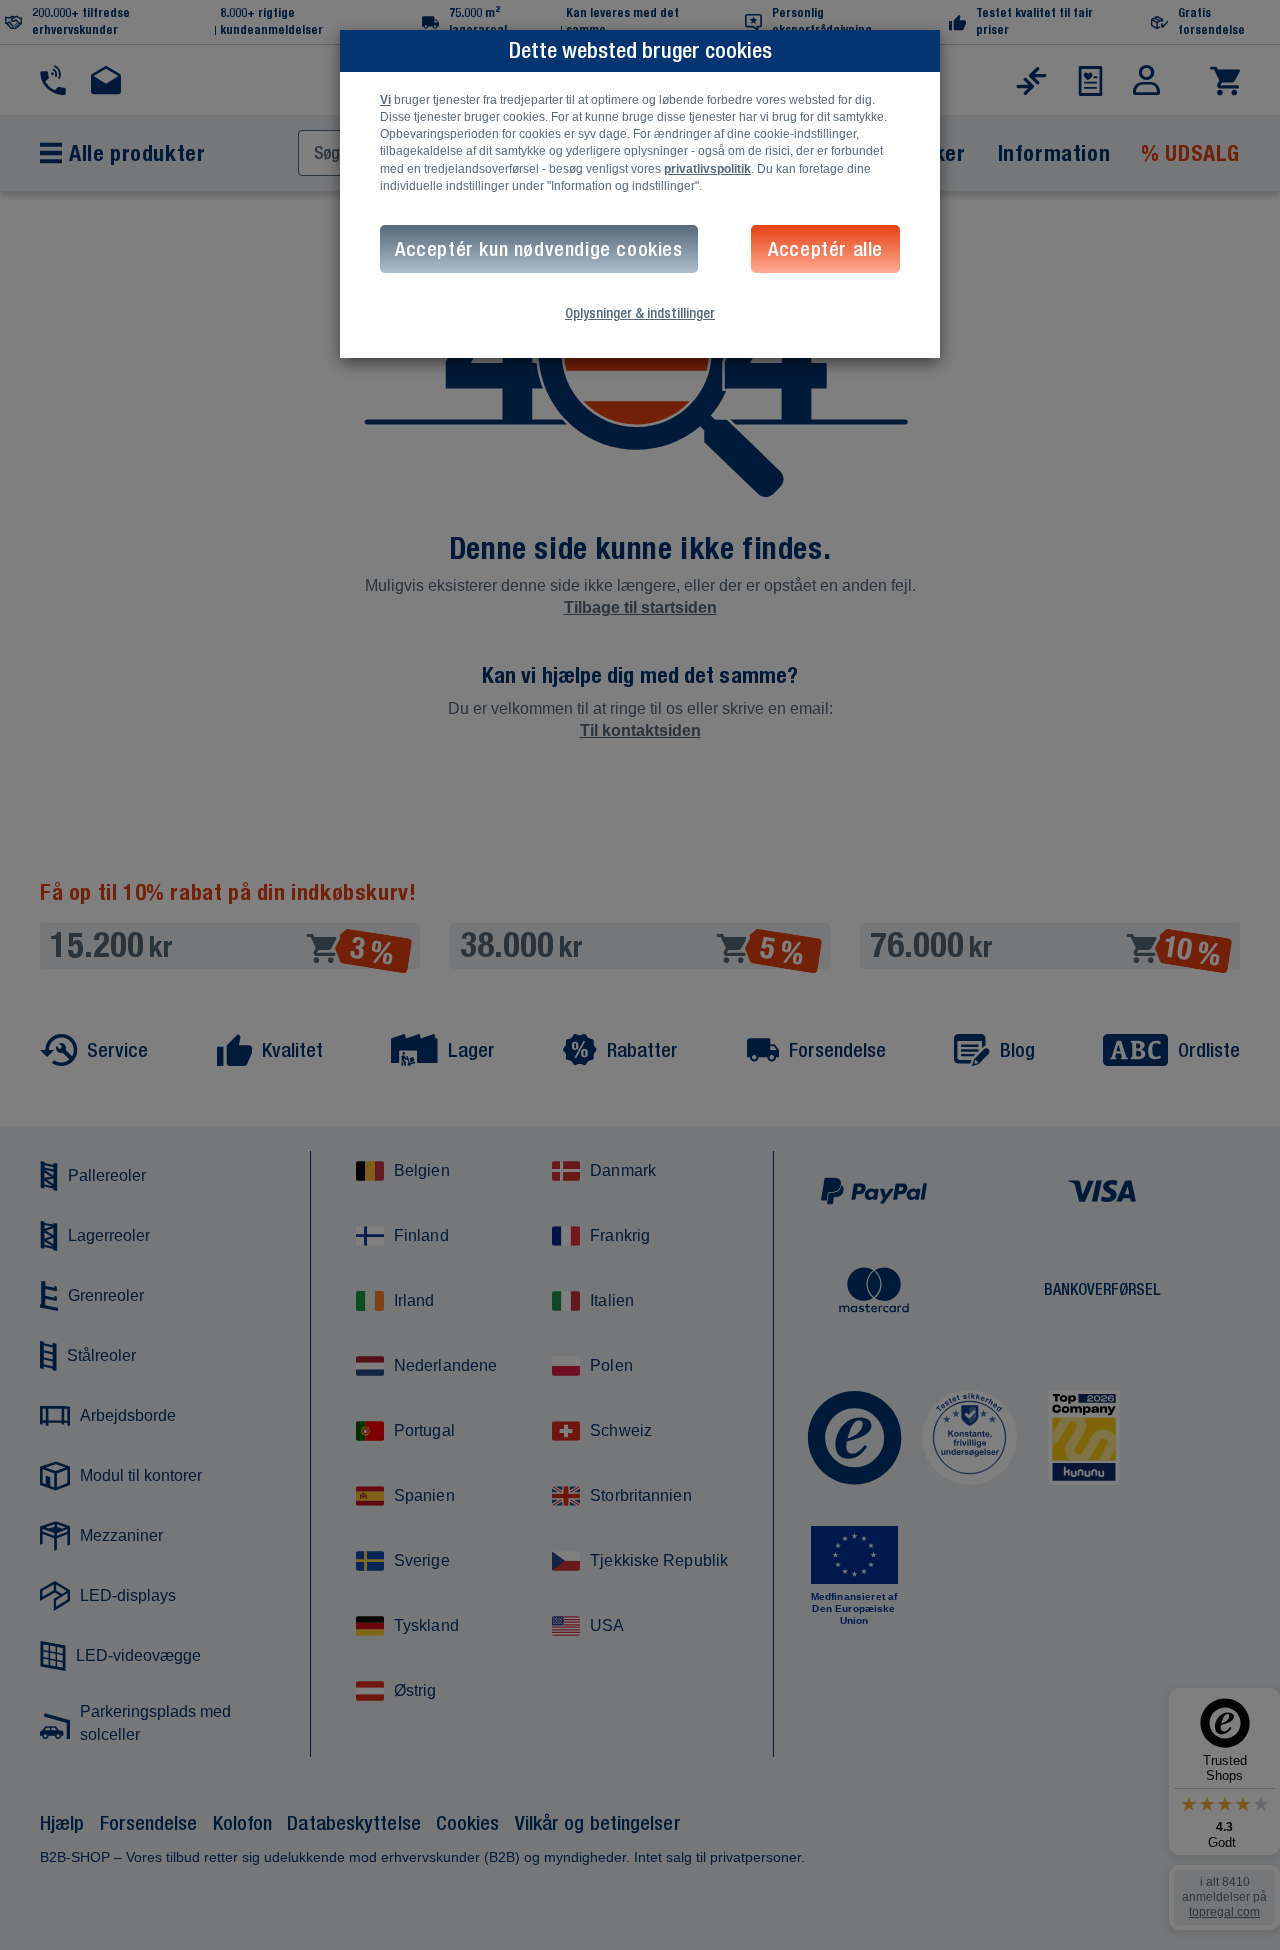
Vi (385, 100)
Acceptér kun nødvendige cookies (539, 248)
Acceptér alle (825, 248)
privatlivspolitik (707, 169)
